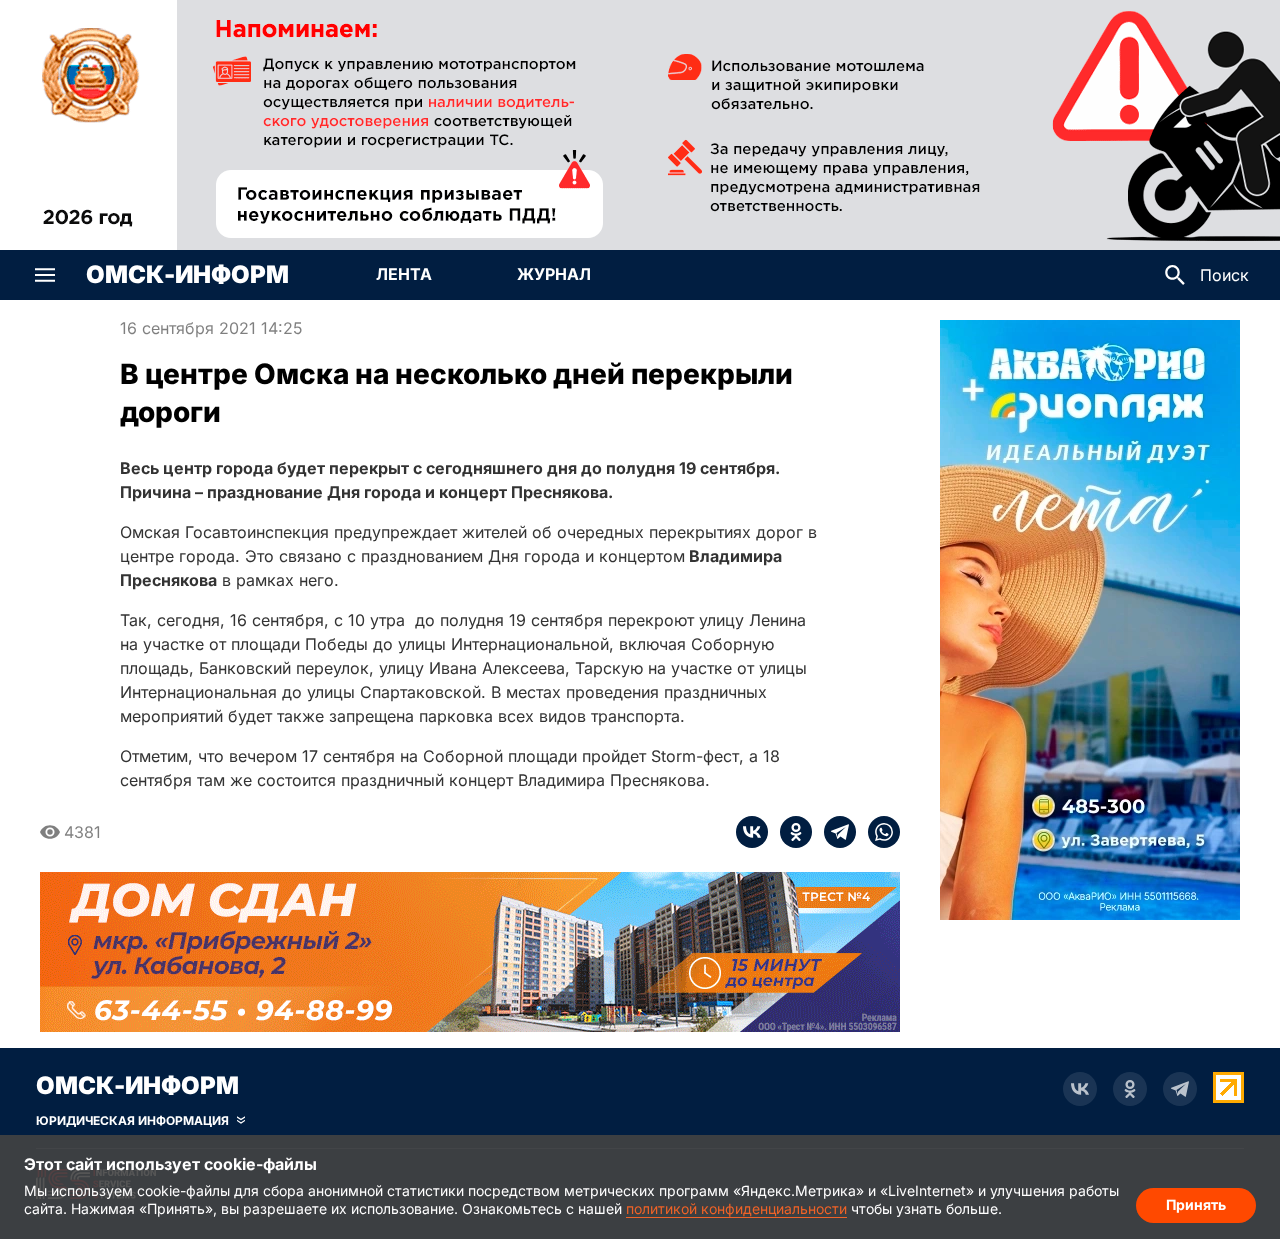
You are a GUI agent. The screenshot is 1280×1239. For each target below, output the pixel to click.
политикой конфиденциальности (736, 1208)
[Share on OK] (790, 832)
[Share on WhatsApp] (878, 832)
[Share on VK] (752, 832)
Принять (1196, 1204)
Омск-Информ (187, 275)
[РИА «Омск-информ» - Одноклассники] (1130, 1089)
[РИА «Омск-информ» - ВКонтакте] (1080, 1089)
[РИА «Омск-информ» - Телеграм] (1180, 1089)
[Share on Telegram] (834, 832)
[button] (45, 275)
